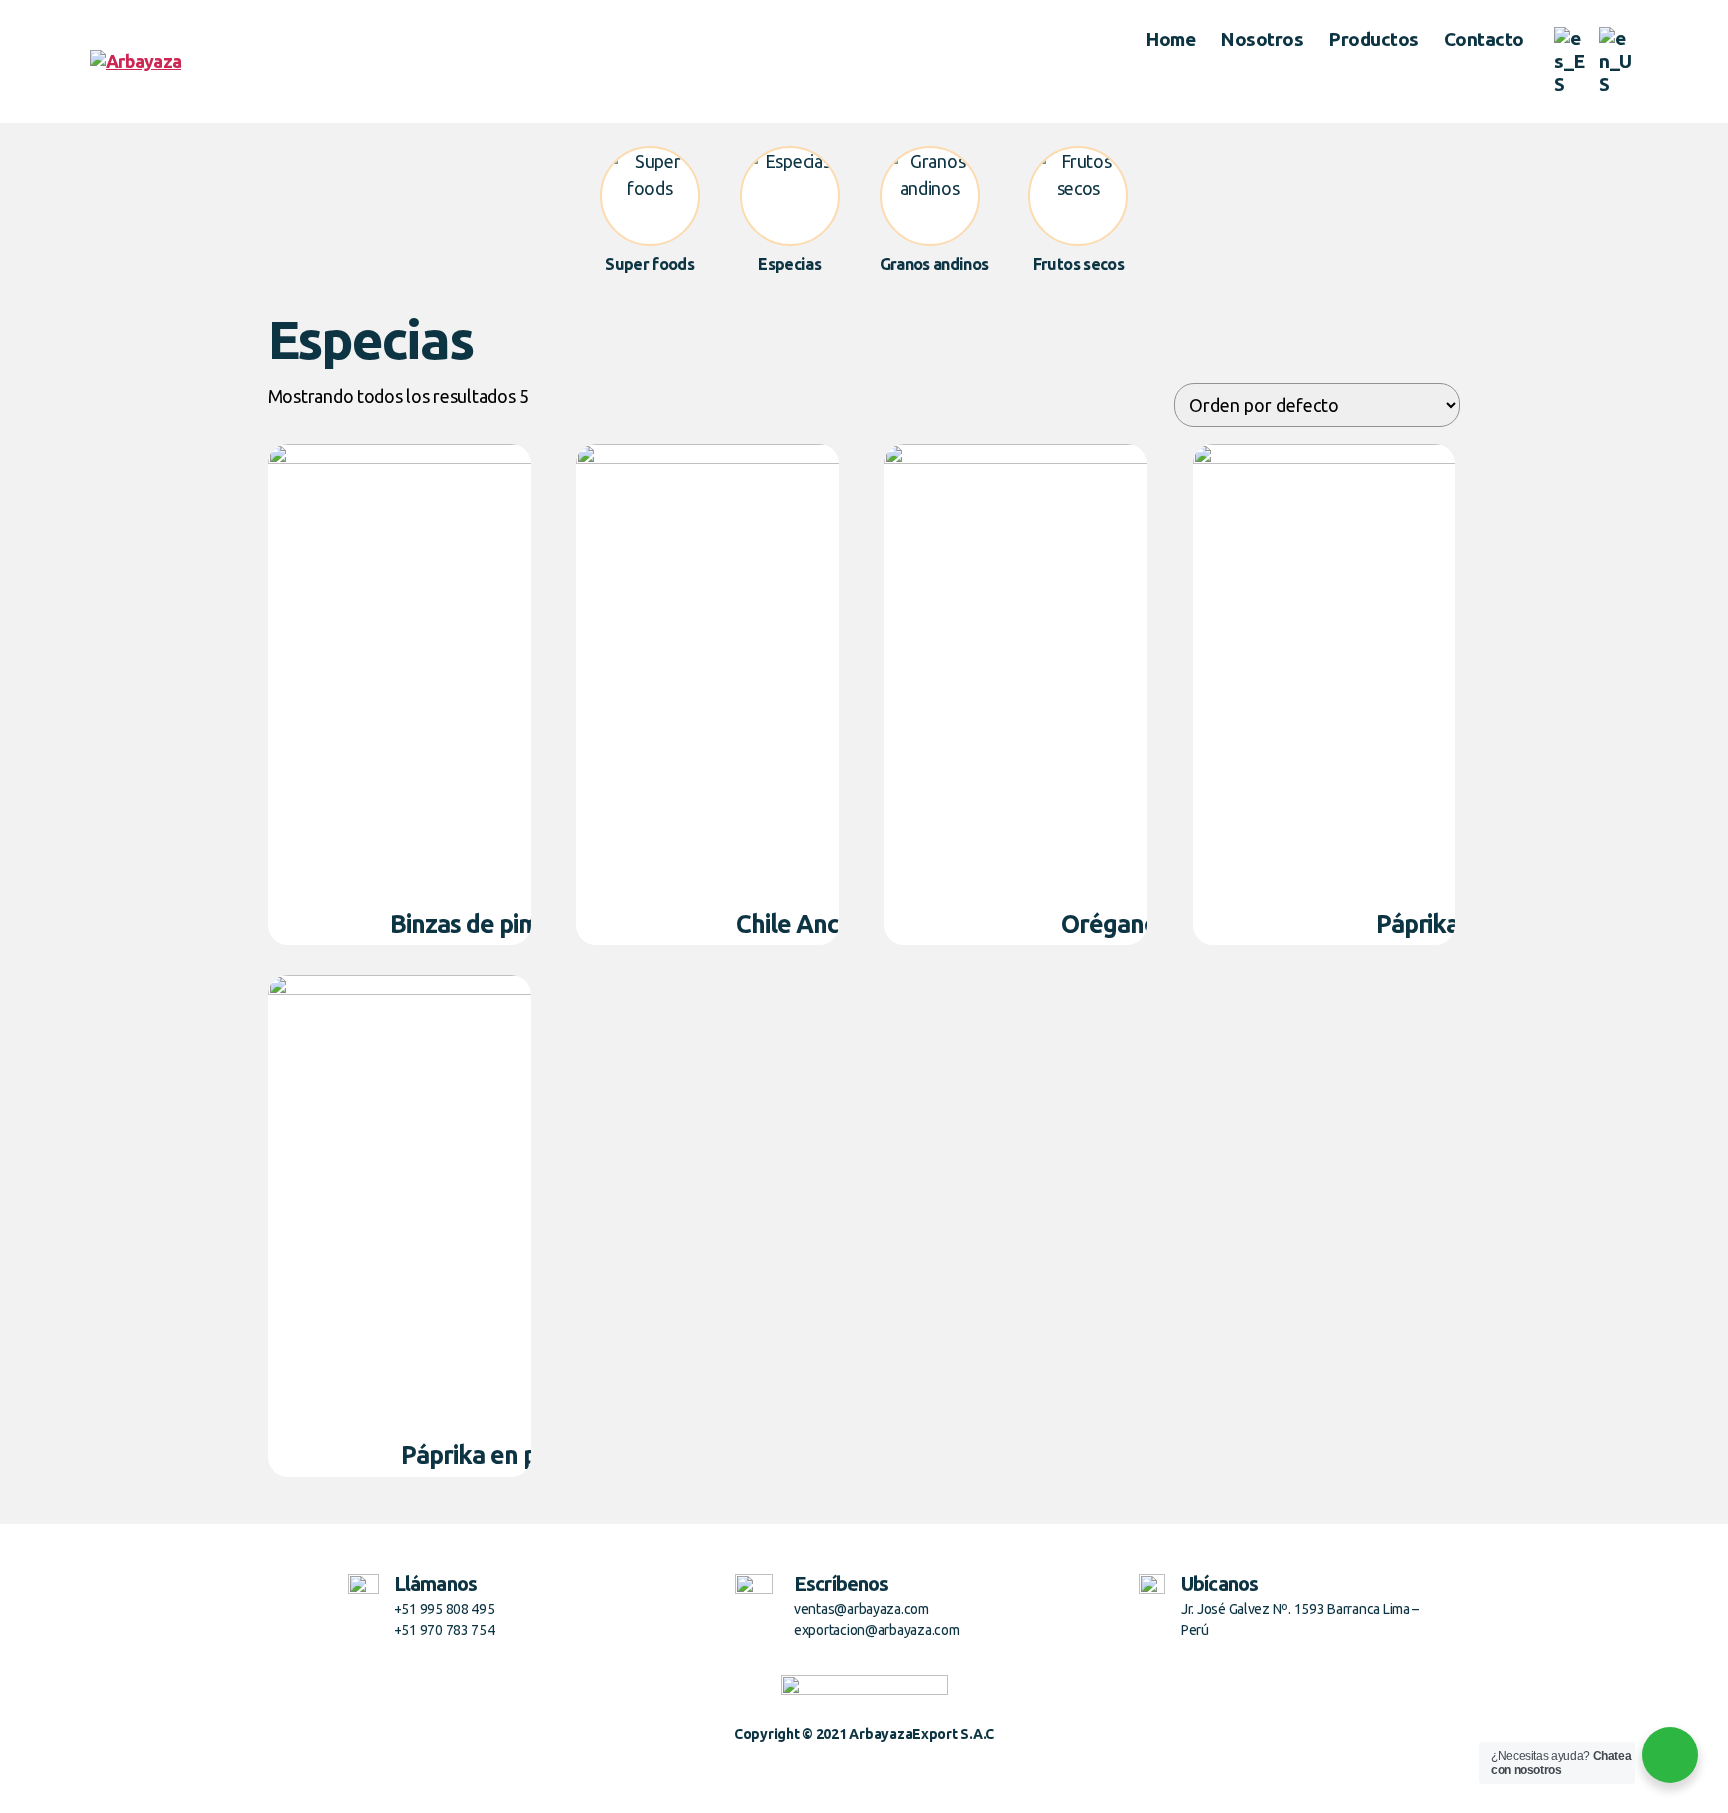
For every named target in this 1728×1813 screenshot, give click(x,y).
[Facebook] (844, 1773)
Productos (1373, 39)
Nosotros (1261, 39)
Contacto (1484, 39)
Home (1170, 39)
